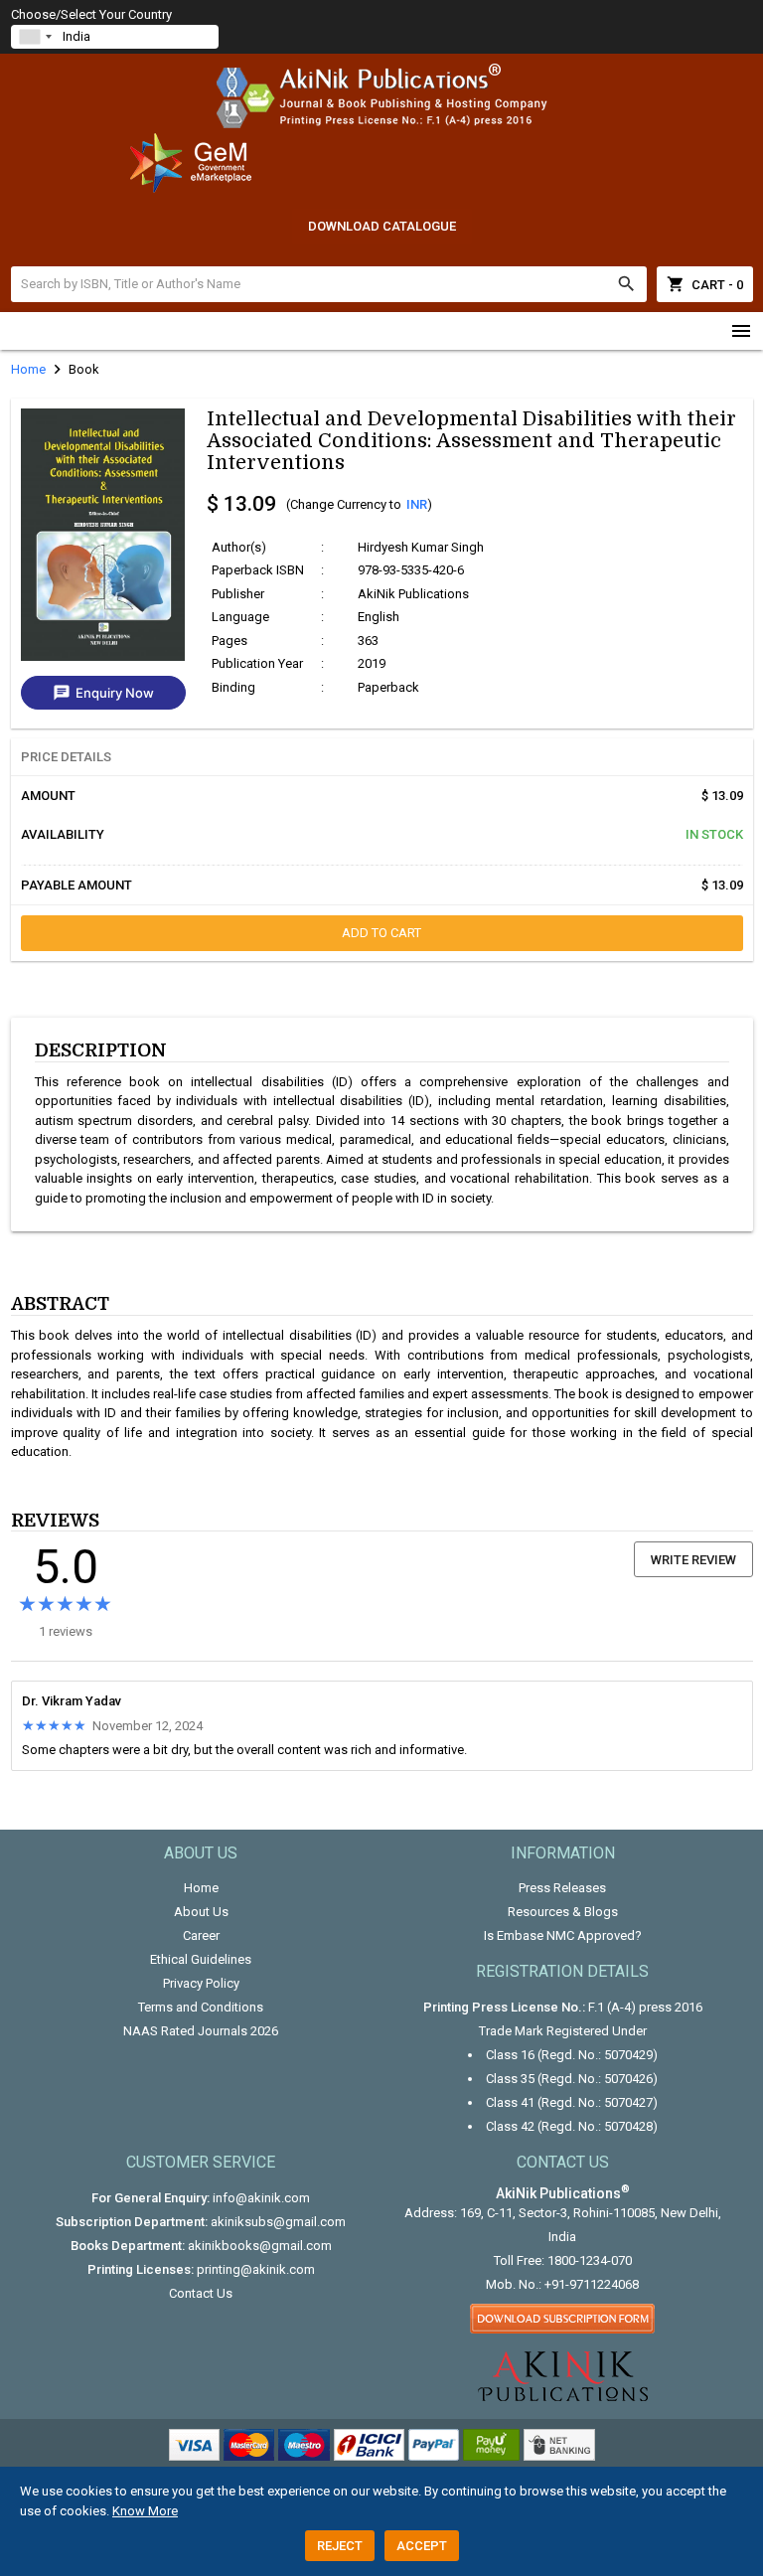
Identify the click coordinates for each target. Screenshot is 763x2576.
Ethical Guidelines (201, 1959)
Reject (340, 2546)
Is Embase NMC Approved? (563, 1935)
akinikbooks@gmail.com (260, 2246)
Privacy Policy (201, 1983)
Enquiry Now (103, 693)
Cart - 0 (705, 284)
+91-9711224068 (592, 2284)
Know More (145, 2511)
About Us (201, 1912)
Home (201, 1888)
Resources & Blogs (563, 1912)
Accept (422, 2546)
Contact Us (201, 2293)
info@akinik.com (261, 2198)
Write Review (693, 1560)
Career (201, 1935)
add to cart (381, 933)
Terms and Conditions (201, 2007)
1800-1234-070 (590, 2260)
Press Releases (562, 1888)
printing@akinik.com (256, 2269)
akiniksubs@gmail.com (278, 2222)
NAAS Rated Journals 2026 (201, 2031)
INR (417, 504)
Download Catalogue (382, 226)
